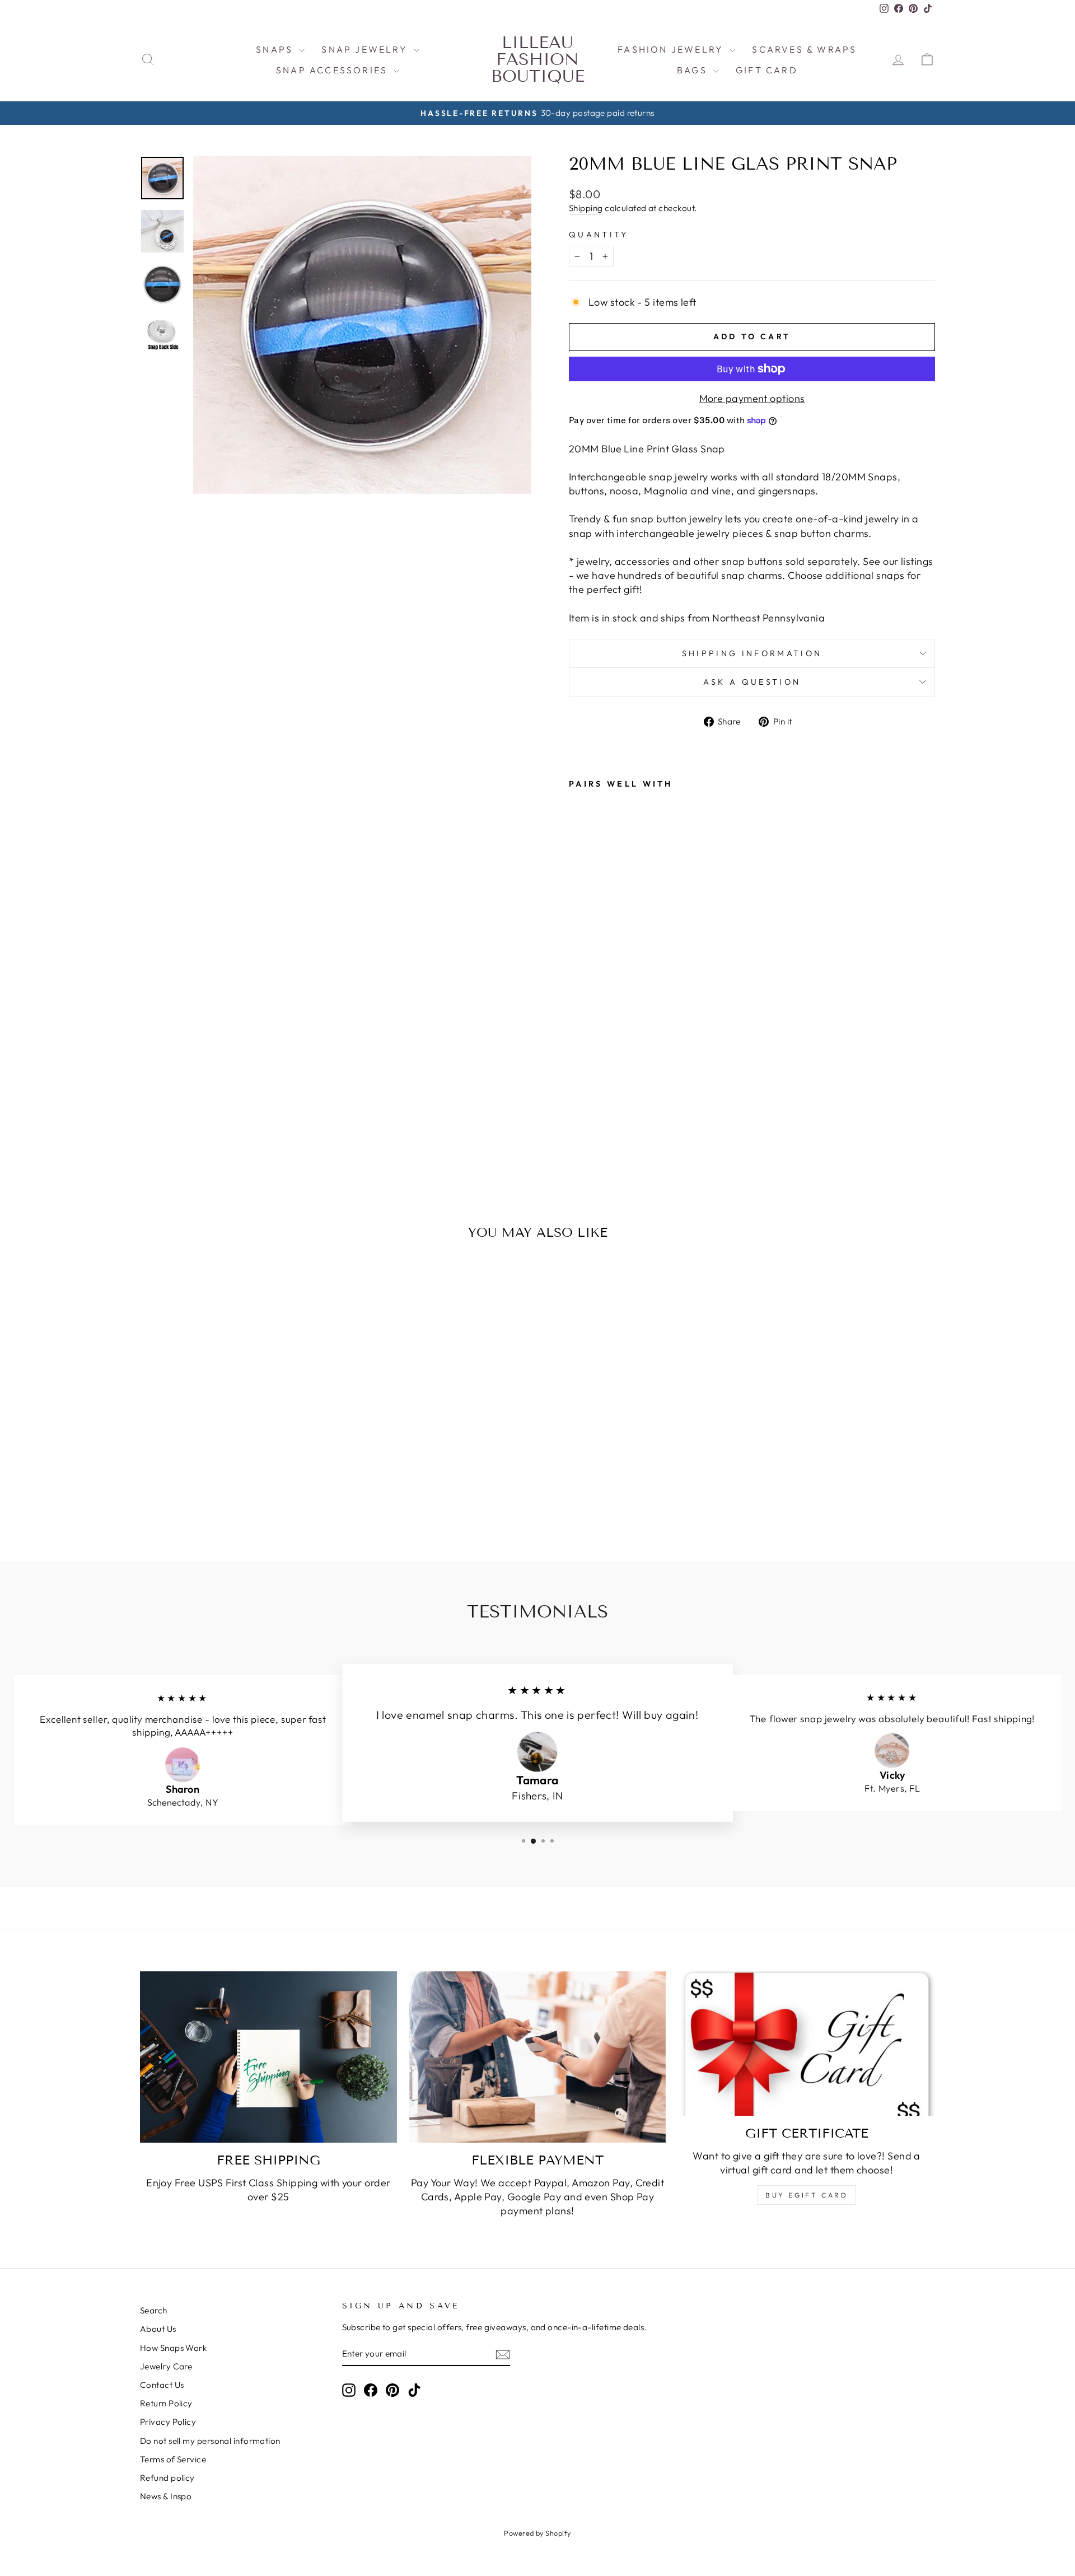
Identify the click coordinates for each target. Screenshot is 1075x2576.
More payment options (752, 398)
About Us (158, 2329)
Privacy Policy (168, 2422)
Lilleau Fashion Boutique (538, 59)
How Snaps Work (173, 2348)
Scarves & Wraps (804, 49)
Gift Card (767, 70)
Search (154, 2310)
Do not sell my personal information (210, 2441)
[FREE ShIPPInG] (268, 2057)
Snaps (276, 49)
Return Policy (166, 2403)
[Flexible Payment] (538, 2057)
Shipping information (752, 653)
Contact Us (162, 2385)
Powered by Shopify (537, 2533)
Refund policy (167, 2478)
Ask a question (752, 682)
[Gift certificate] (807, 2044)
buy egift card (807, 2195)
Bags (694, 70)
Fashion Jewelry (672, 49)
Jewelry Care (166, 2366)
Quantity (599, 235)
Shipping (586, 208)
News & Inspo (166, 2496)
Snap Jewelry (366, 49)
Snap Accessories (333, 70)
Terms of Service (173, 2459)
